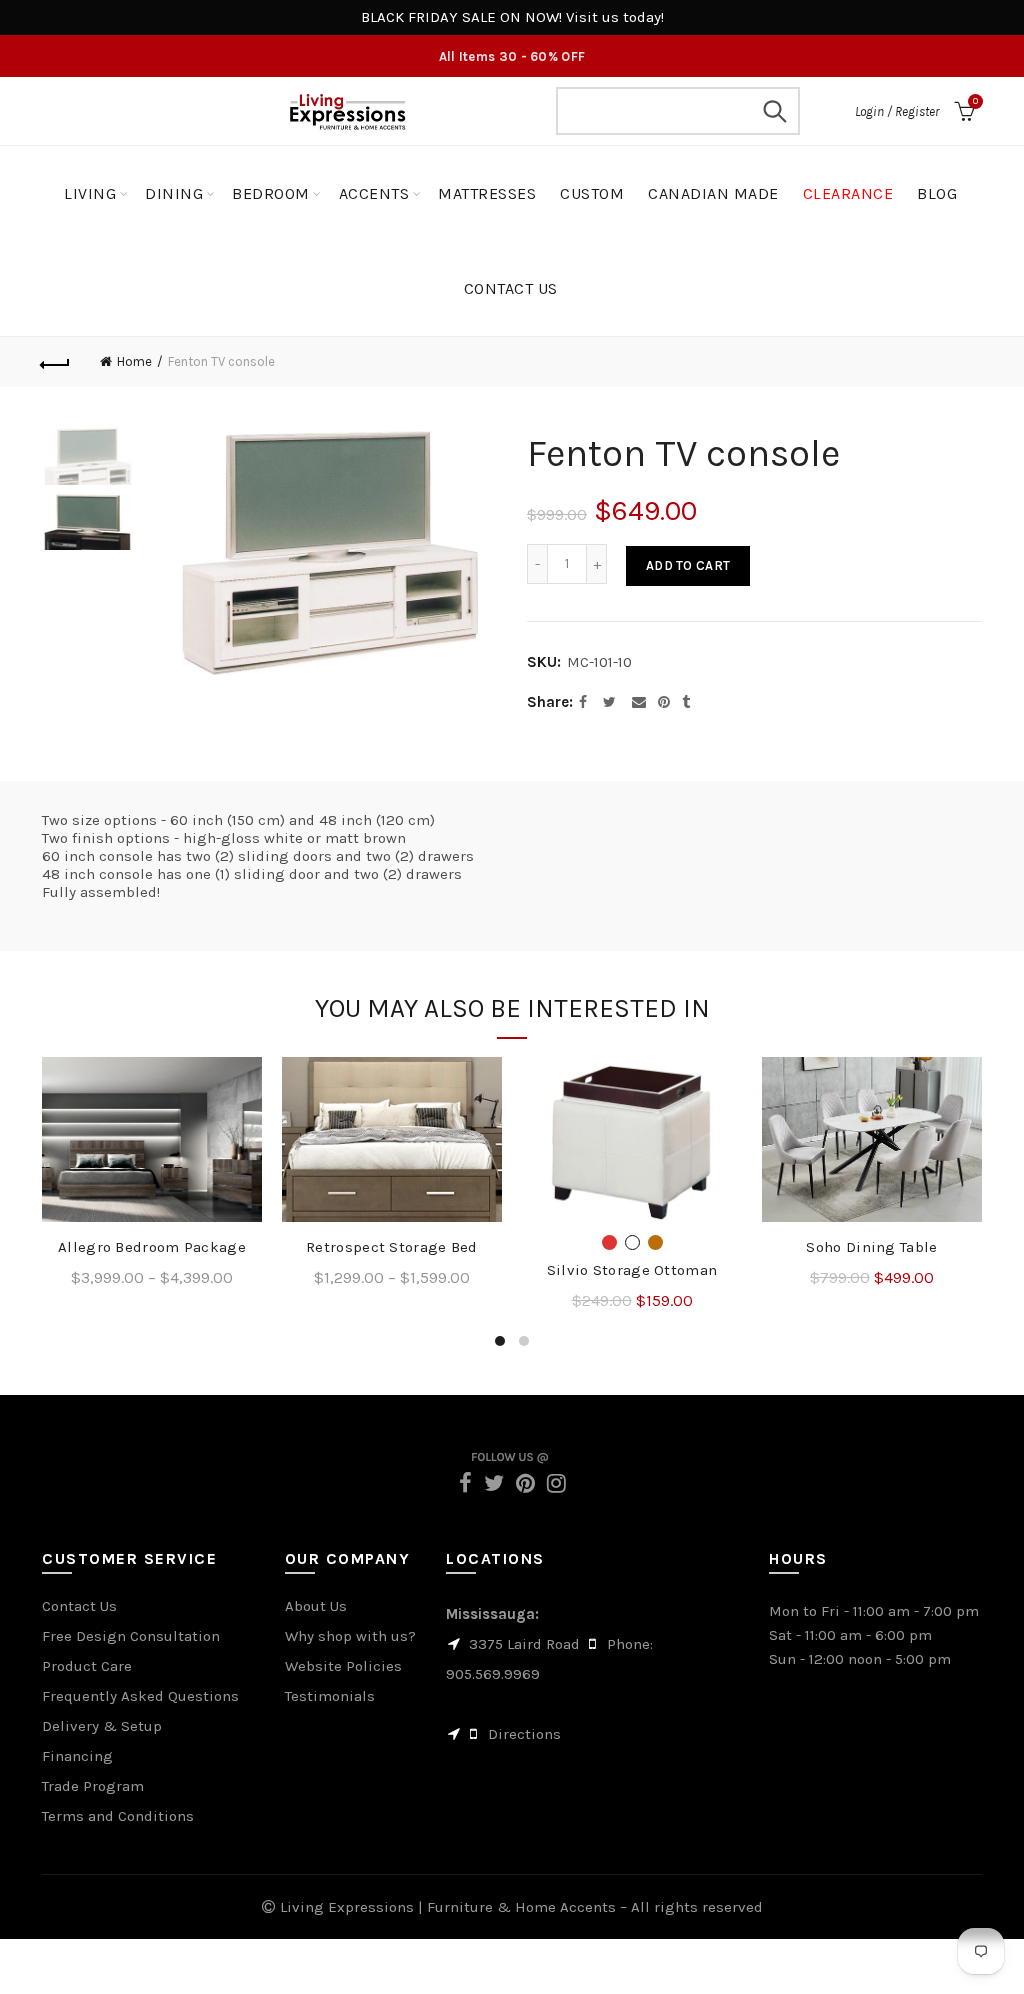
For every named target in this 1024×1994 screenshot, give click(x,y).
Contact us (511, 288)
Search (775, 111)
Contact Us (79, 1606)
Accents (374, 193)
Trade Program (93, 1786)
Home (134, 361)
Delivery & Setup (102, 1726)
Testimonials (330, 1696)
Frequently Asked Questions (140, 1696)
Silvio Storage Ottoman (632, 1270)
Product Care (87, 1666)
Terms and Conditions (118, 1816)
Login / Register (897, 111)
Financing (77, 1756)
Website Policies (343, 1666)
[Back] (56, 362)
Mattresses (487, 193)
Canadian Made (713, 193)
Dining (174, 193)
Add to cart (688, 565)
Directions (524, 1734)
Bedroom (271, 193)
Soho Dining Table (871, 1247)
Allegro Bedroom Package (152, 1247)
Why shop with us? (350, 1636)
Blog (937, 193)
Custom (592, 193)
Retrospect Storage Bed (392, 1247)
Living (90, 193)
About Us (316, 1606)
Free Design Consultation (131, 1636)
